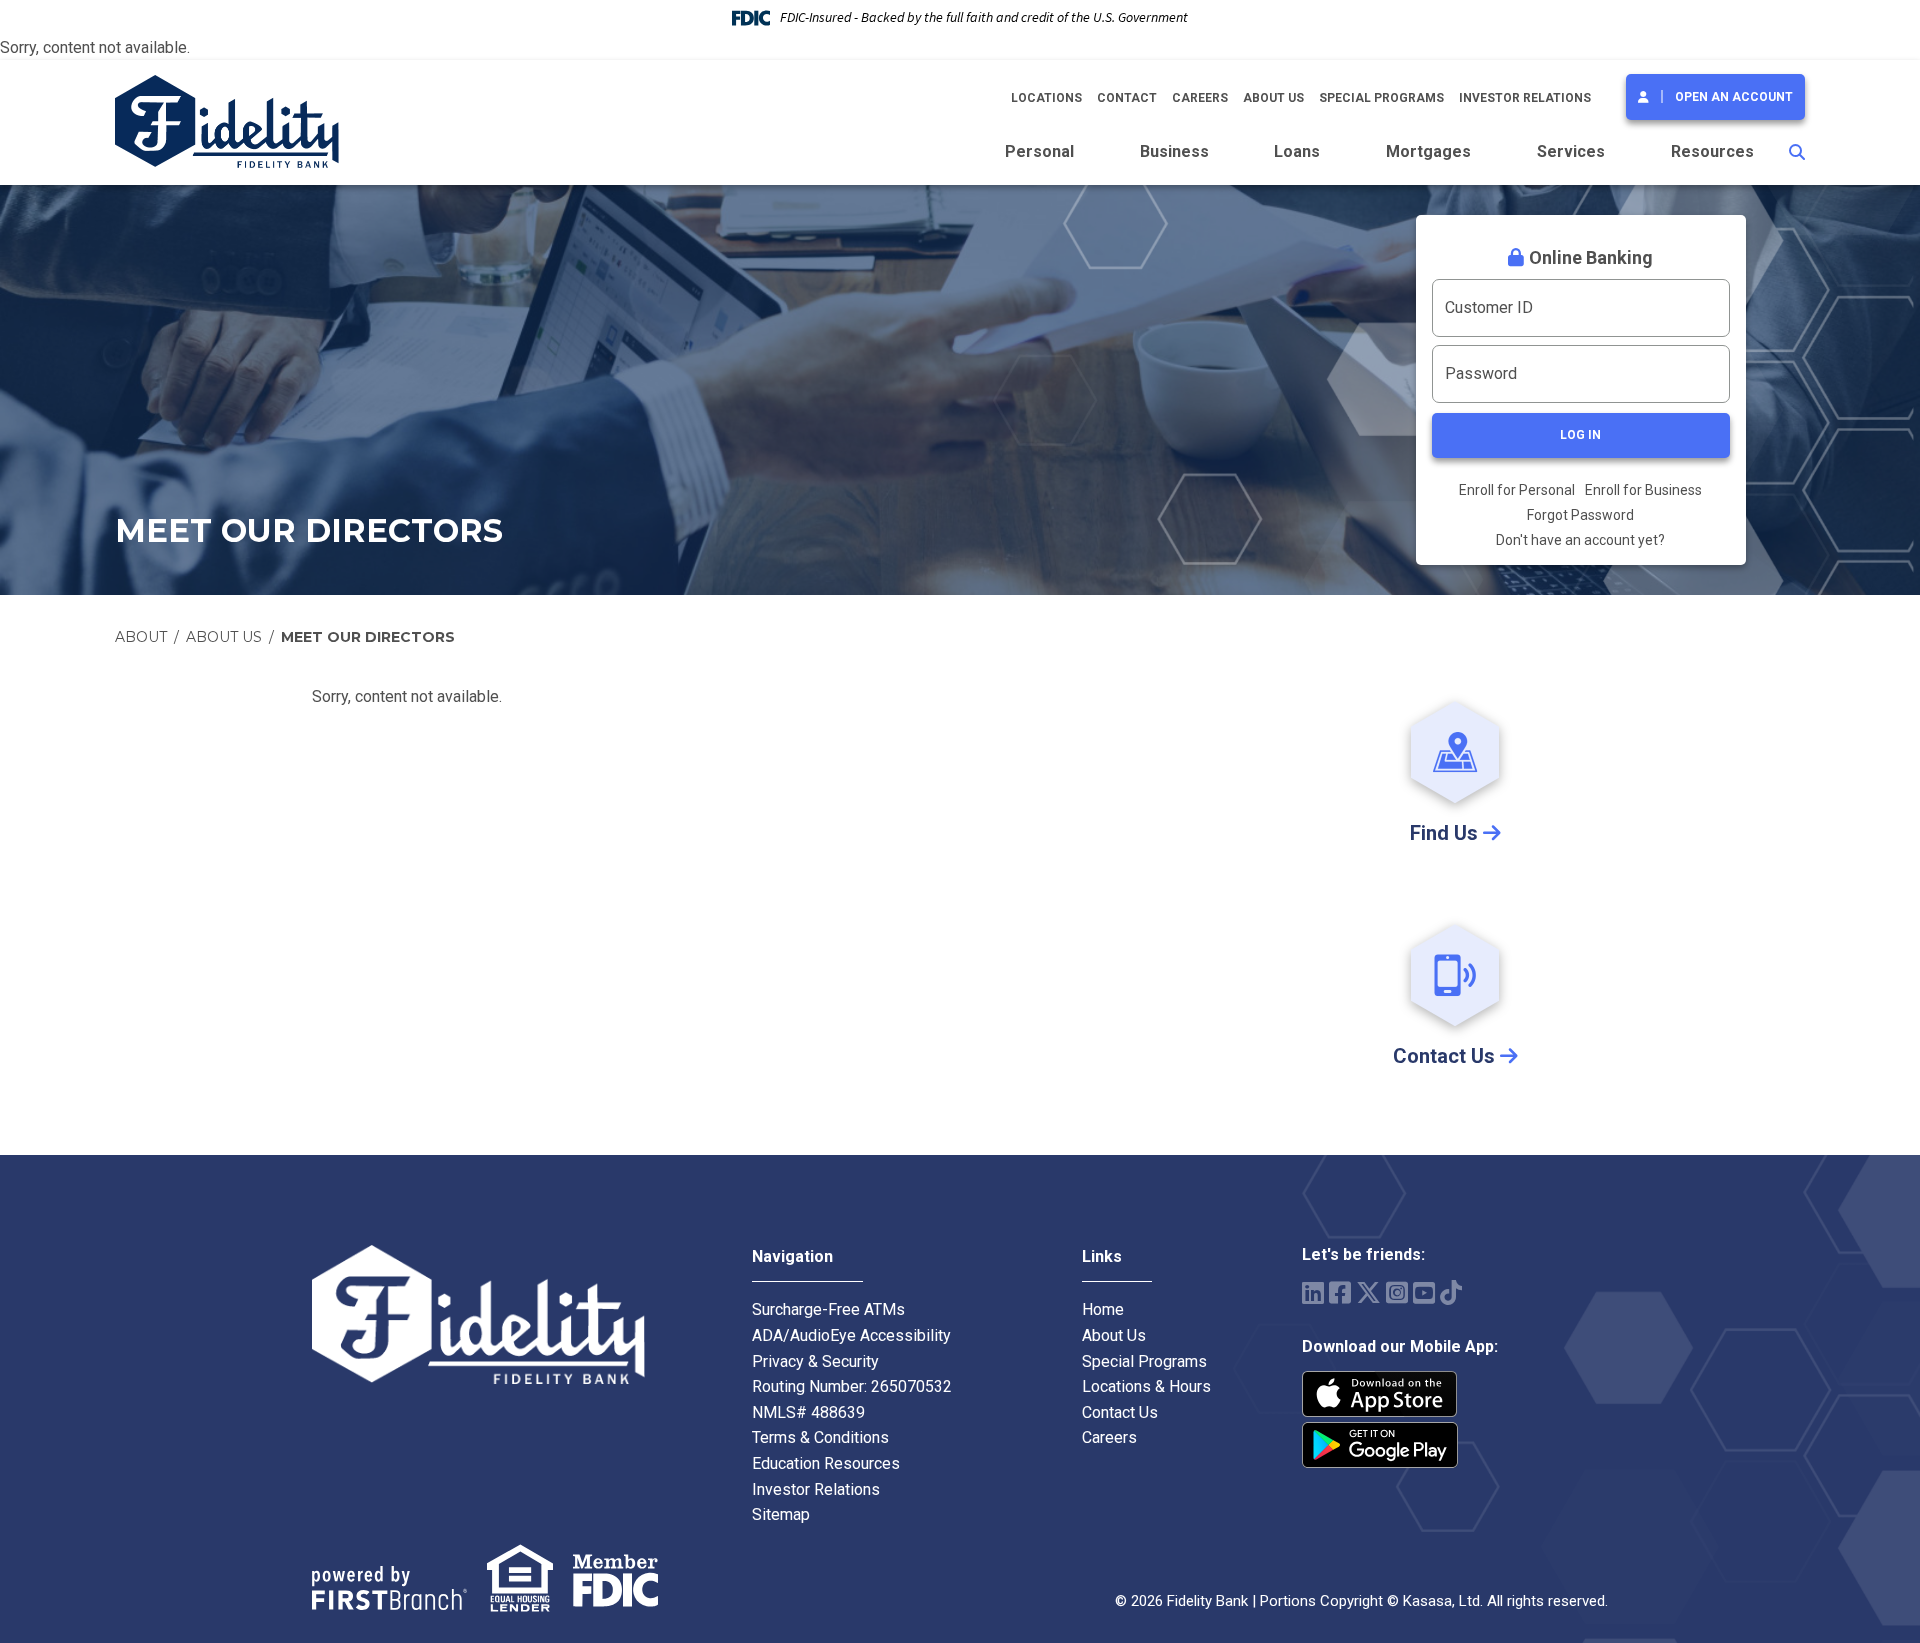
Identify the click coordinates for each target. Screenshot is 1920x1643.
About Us (1273, 98)
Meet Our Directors (368, 637)
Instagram (1397, 1292)
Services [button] (1571, 151)
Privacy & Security (815, 1361)
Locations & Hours (1146, 1386)
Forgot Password (1580, 515)
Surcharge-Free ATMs (828, 1309)
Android (1380, 1445)
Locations (1046, 98)
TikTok (1451, 1292)
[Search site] (1797, 152)
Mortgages (1428, 151)
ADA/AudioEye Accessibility (851, 1335)
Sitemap (781, 1514)
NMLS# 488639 (808, 1412)
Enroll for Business (1643, 490)
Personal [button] (1039, 151)
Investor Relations (1525, 98)
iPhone (1380, 1394)
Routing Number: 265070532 (852, 1386)
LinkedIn (1313, 1292)
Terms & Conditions (820, 1437)
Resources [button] (1712, 151)
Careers (1200, 98)
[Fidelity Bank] (227, 120)
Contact (1127, 98)
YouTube (1424, 1292)
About (141, 637)
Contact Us (1120, 1412)
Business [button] (1174, 151)
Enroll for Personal (1517, 490)
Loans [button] (1297, 151)
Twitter (1368, 1292)
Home (1103, 1309)
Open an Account (1734, 97)
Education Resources (826, 1463)
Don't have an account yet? (1580, 540)
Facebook (1340, 1292)
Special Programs (1381, 98)
